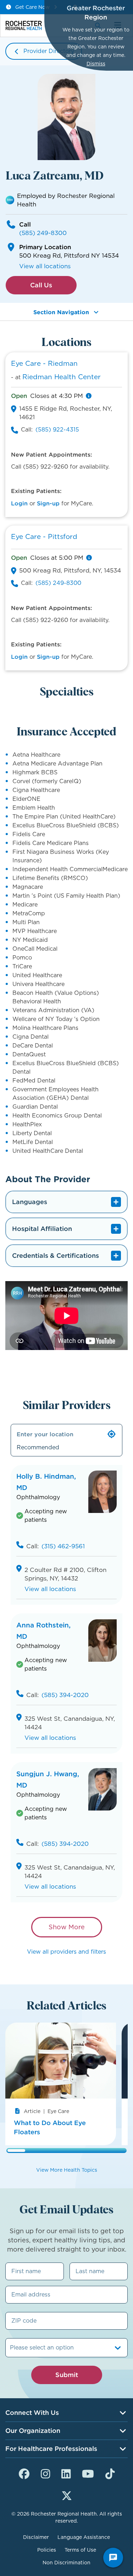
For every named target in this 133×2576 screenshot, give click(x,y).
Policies (47, 2550)
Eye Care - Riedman (44, 363)
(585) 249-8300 (43, 233)
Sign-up (48, 503)
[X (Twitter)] (67, 2495)
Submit (67, 2375)
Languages (30, 1202)
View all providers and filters (66, 1952)
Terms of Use (80, 2550)
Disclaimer (36, 2537)
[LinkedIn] (66, 2473)
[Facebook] (24, 2473)
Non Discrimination (66, 2563)
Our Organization (33, 2431)
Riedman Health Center (62, 377)
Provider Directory (49, 51)
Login (19, 503)
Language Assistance (84, 2537)
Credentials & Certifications (56, 1255)
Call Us (41, 285)
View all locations (45, 266)
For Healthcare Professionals (51, 2449)
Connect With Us (32, 2413)
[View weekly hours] (89, 396)
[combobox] (11, 2348)
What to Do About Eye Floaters (50, 2127)
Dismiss (96, 64)
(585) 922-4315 (57, 430)
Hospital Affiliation (42, 1229)
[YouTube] (88, 2473)
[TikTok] (110, 2473)
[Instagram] (45, 2473)
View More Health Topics (67, 2170)
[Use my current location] (112, 1434)
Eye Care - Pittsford (44, 537)
